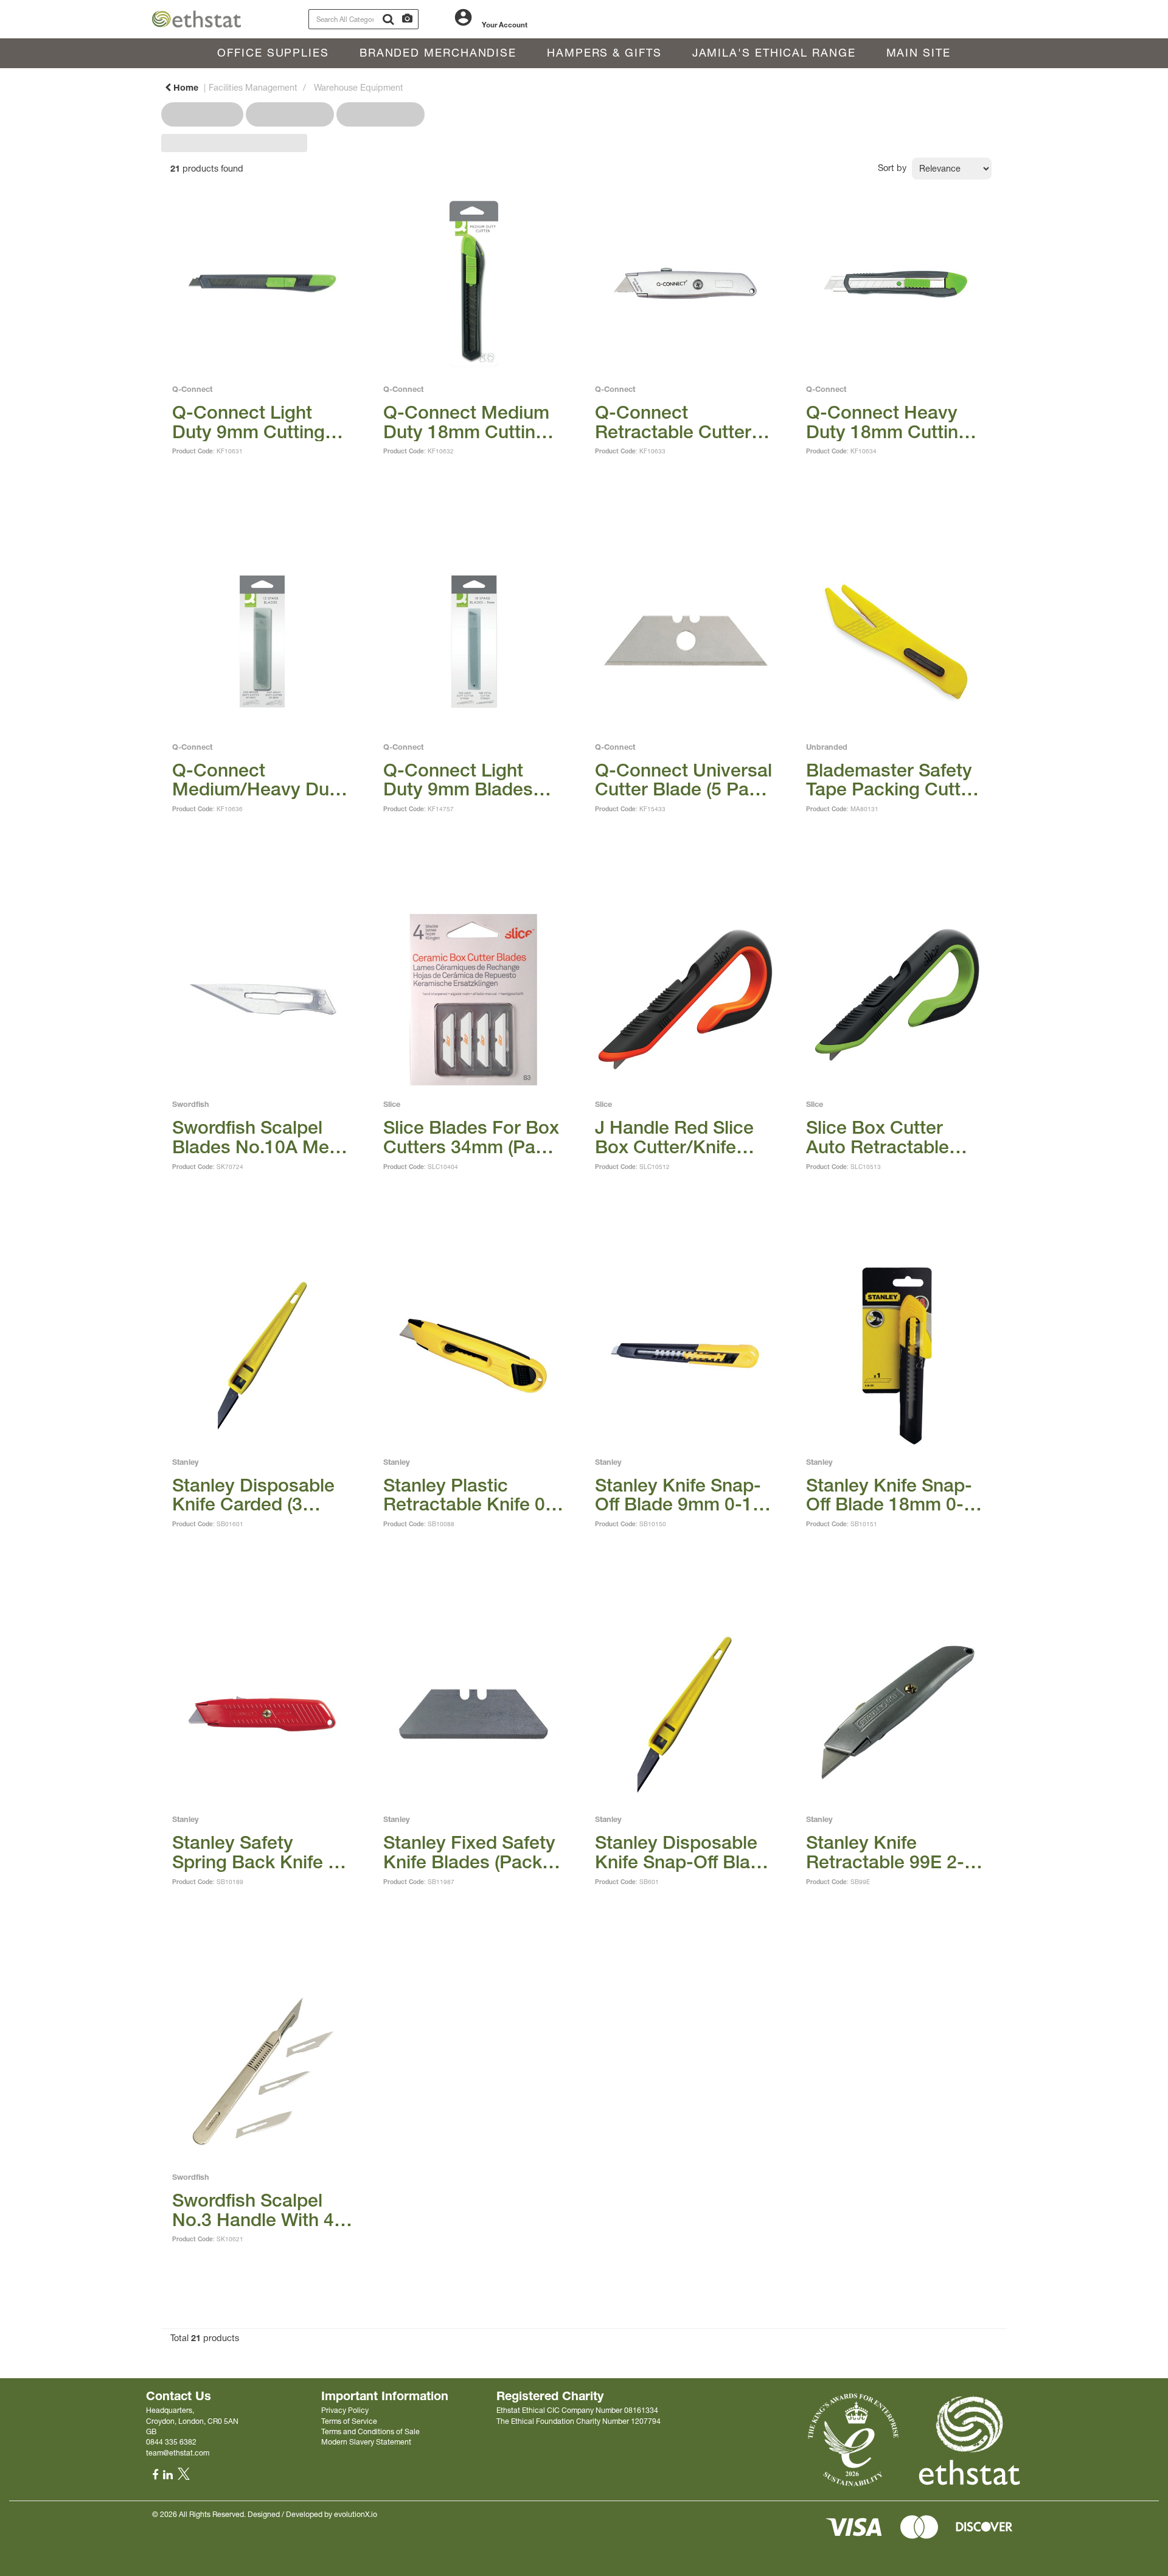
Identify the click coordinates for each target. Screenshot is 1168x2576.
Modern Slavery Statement (366, 2442)
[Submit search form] (388, 19)
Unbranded (827, 747)
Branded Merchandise (438, 53)
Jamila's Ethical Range (774, 53)
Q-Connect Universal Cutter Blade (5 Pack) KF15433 (684, 780)
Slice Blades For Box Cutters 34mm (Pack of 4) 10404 (471, 1137)
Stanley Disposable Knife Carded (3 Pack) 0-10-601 (253, 1495)
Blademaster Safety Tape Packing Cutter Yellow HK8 (892, 780)
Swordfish (191, 1104)
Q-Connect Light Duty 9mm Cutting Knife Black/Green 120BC (249, 422)
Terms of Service (349, 2421)
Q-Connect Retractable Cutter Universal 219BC (673, 422)
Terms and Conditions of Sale (370, 2431)
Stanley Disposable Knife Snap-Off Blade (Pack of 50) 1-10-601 (683, 1852)
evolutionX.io (356, 2514)
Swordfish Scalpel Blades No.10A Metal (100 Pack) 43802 (261, 1137)
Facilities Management (253, 88)
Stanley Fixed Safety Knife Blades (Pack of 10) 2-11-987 (473, 1852)
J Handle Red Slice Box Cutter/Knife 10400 (674, 1137)
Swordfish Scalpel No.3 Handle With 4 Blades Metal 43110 (256, 2210)
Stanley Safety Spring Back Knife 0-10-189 (259, 1852)
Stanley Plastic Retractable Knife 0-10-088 (468, 1495)
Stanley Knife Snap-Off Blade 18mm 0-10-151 (889, 1495)
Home (185, 88)
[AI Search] (407, 19)
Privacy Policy (345, 2410)
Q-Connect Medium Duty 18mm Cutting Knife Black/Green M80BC (466, 422)
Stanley (186, 1462)
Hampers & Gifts (604, 53)
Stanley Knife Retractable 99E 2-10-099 (885, 1852)
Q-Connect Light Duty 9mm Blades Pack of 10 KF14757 (468, 780)
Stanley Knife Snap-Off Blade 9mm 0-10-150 (683, 1495)
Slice (392, 1104)
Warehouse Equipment (359, 88)
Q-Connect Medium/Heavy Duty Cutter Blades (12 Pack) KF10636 (259, 780)
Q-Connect (192, 389)
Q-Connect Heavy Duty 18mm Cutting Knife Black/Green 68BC (888, 422)
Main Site (919, 53)
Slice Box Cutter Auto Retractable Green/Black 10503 (887, 1137)
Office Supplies (273, 53)
